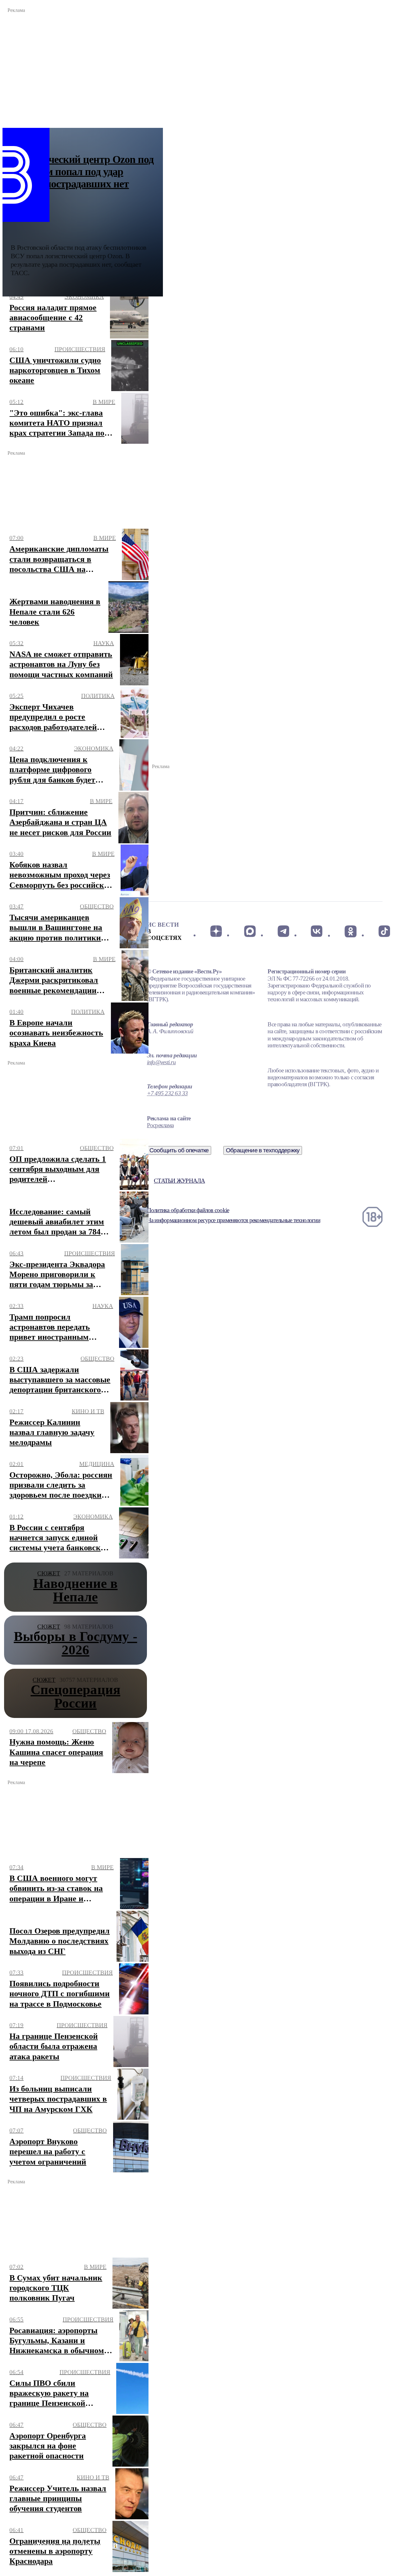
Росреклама (160, 1125)
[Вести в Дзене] (216, 931)
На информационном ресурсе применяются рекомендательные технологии (234, 1220)
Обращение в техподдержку (263, 1150)
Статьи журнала (179, 1181)
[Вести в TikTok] (384, 931)
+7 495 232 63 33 (167, 1093)
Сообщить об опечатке (179, 1150)
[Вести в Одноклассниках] (350, 931)
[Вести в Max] (250, 931)
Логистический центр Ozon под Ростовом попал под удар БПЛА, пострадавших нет (82, 172)
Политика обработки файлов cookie (188, 1210)
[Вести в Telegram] (283, 931)
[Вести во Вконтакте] (317, 931)
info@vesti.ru (161, 1062)
